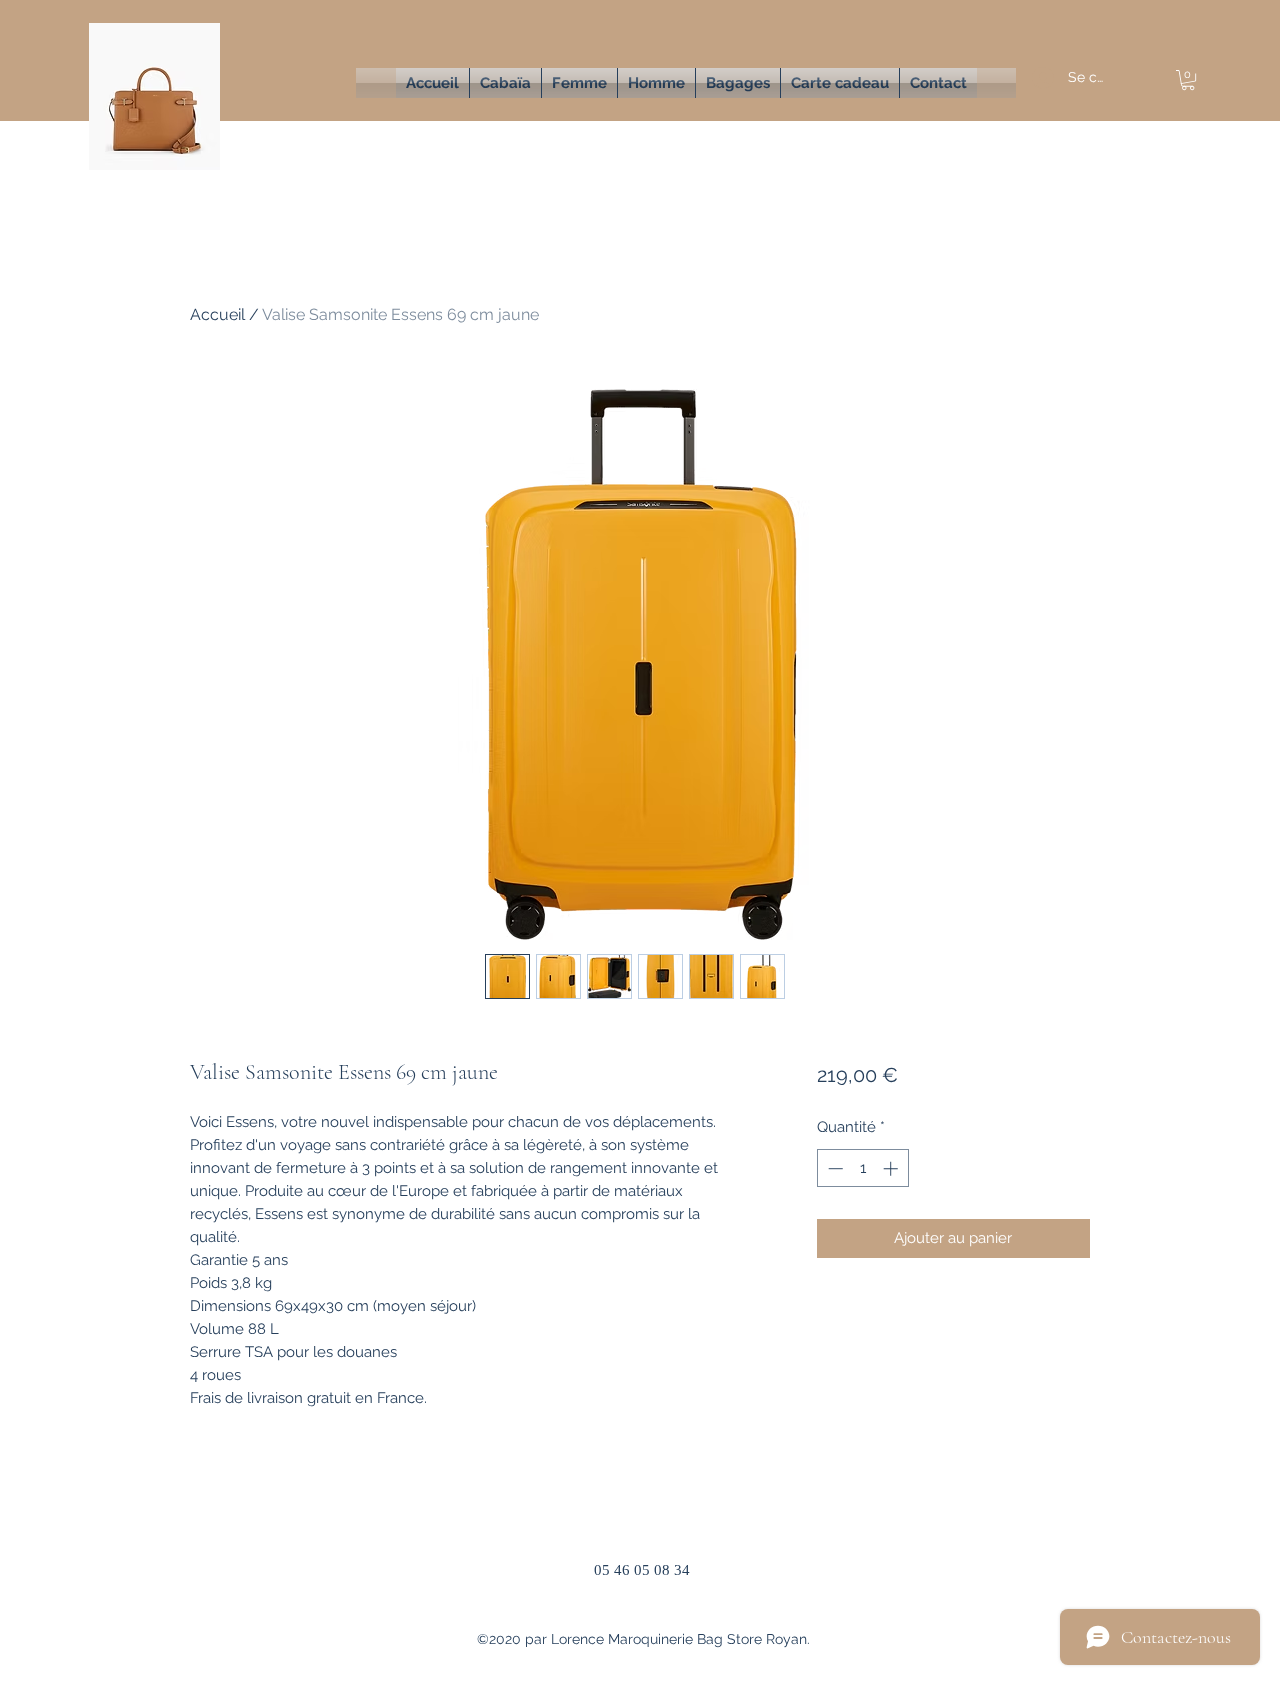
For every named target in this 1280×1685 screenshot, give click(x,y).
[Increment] (892, 1168)
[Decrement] (833, 1168)
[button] (579, 83)
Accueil (217, 314)
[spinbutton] (862, 1168)
